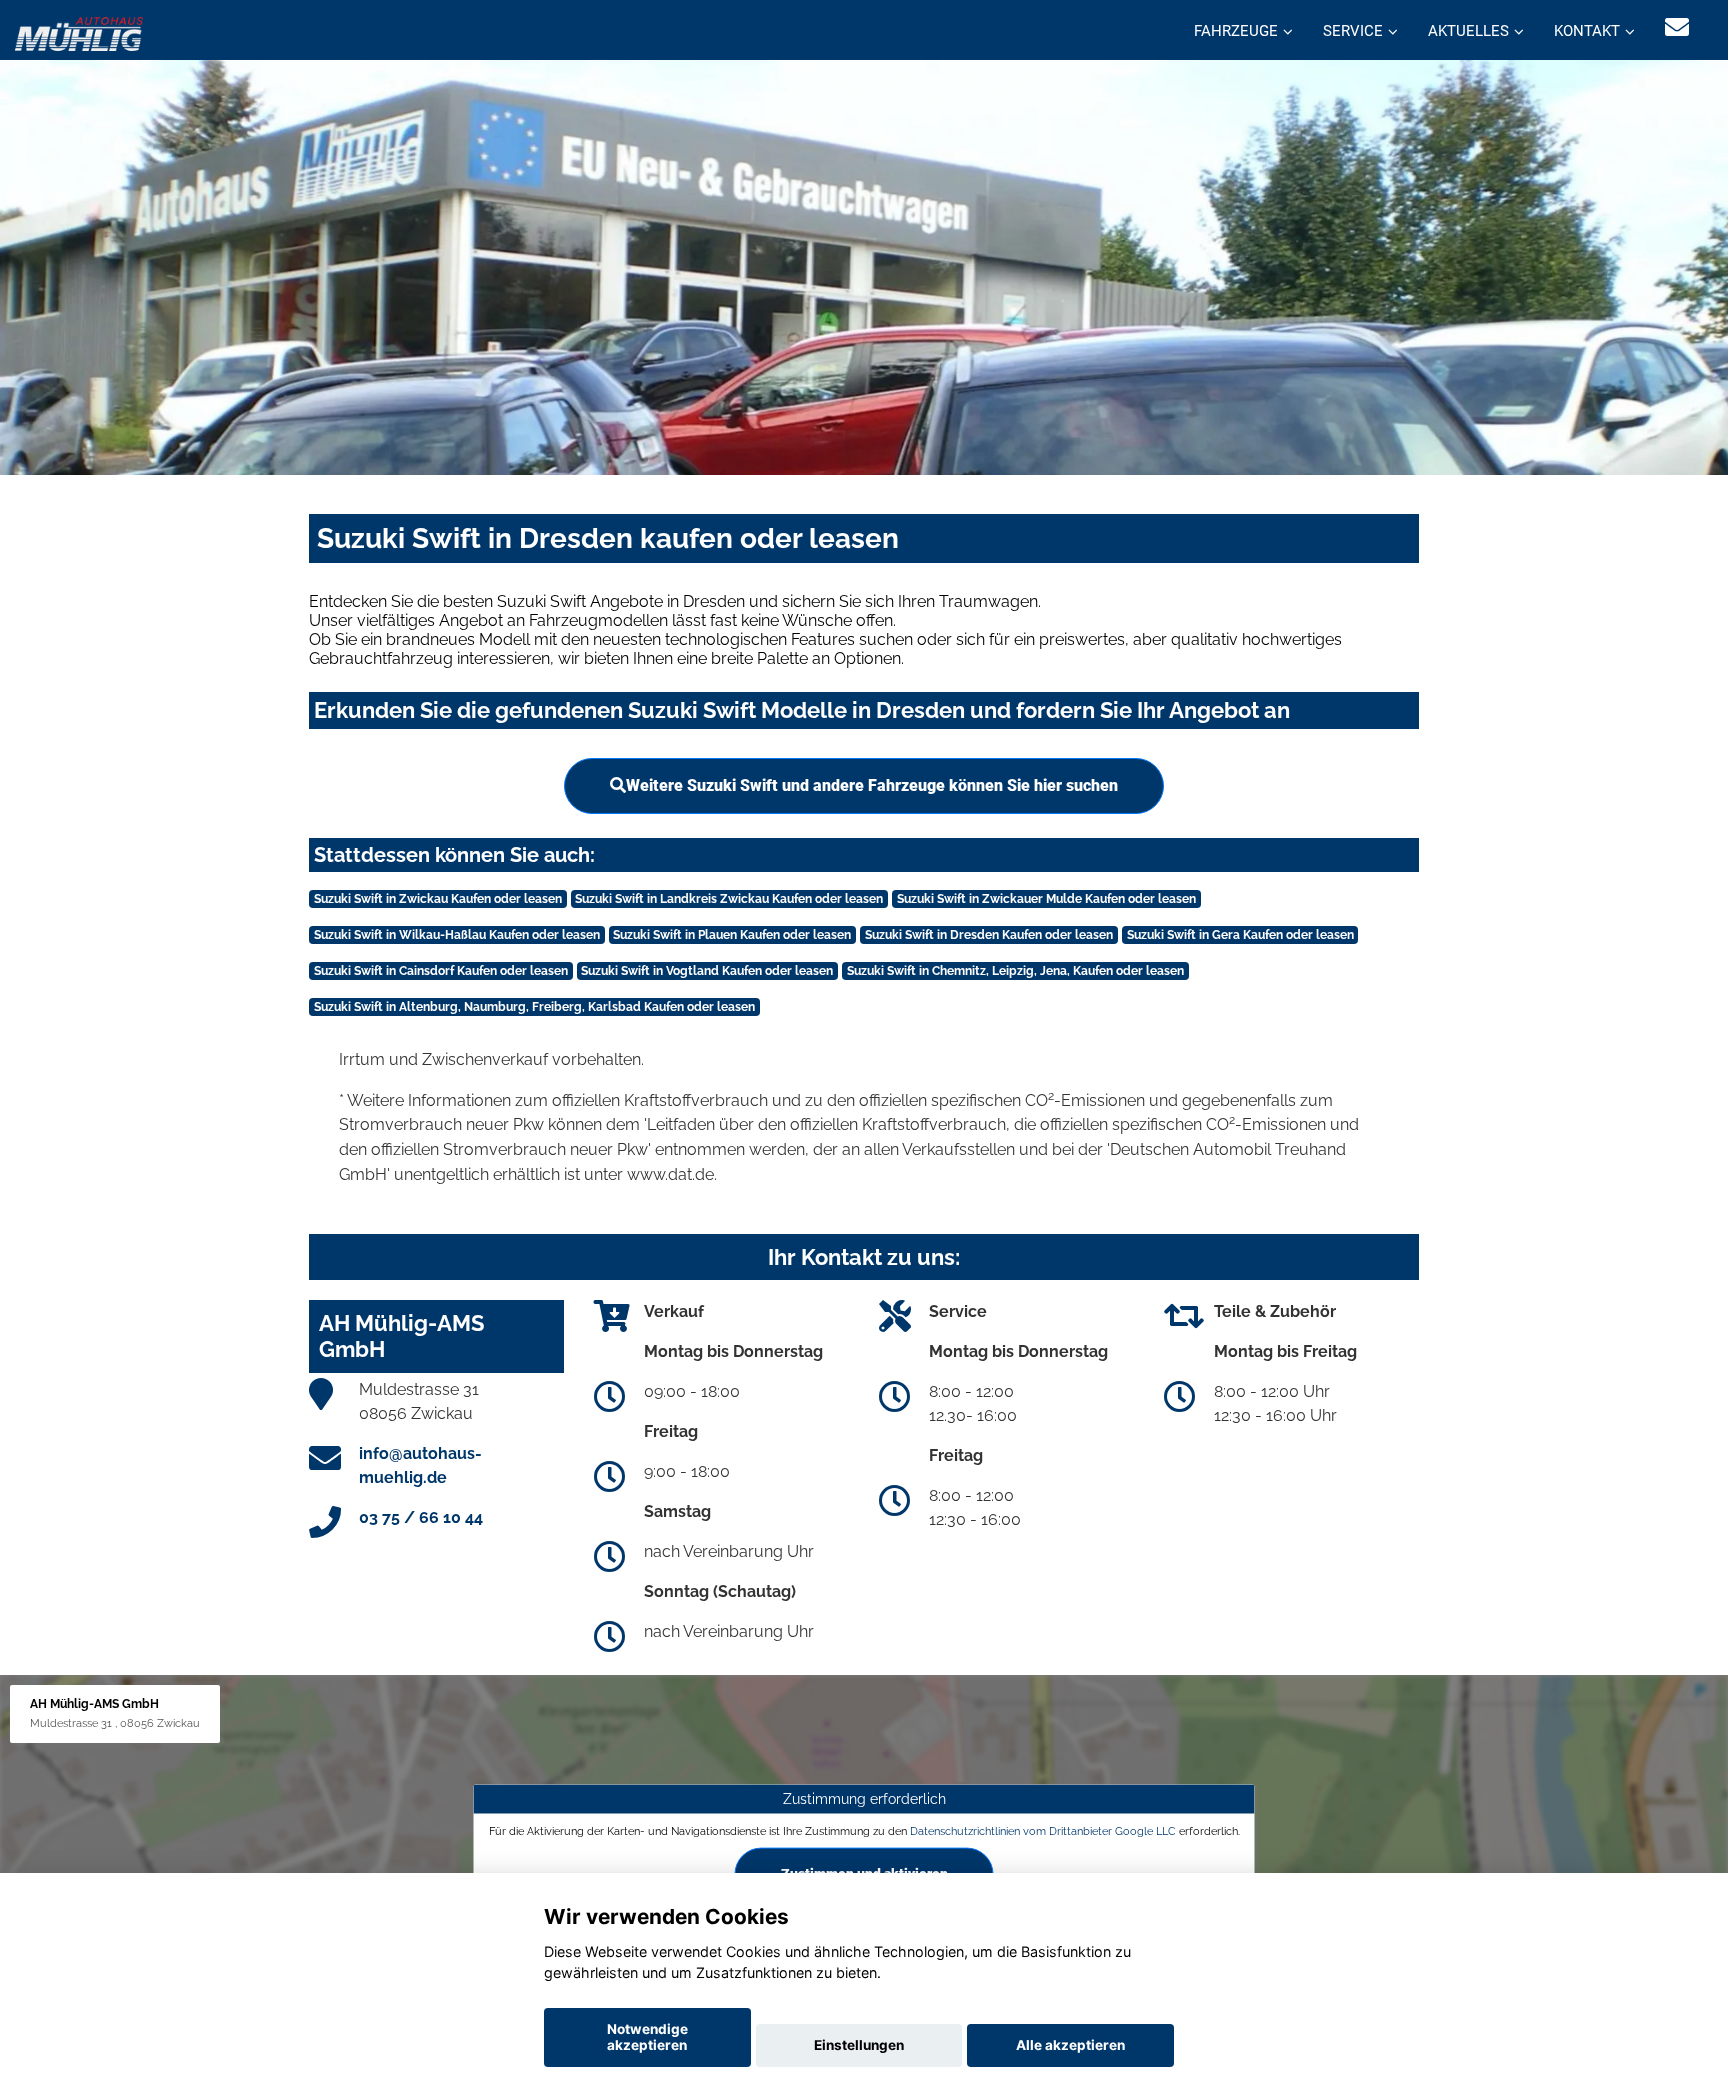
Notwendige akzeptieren (647, 2037)
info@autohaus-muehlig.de (420, 1465)
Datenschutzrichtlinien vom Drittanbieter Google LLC (1043, 1831)
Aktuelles (1468, 31)
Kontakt (1587, 31)
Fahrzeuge (1236, 31)
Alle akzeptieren (1070, 2045)
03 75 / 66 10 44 (421, 1517)
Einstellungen (859, 2045)
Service (1353, 31)
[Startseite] (79, 32)
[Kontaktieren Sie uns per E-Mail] (1677, 27)
